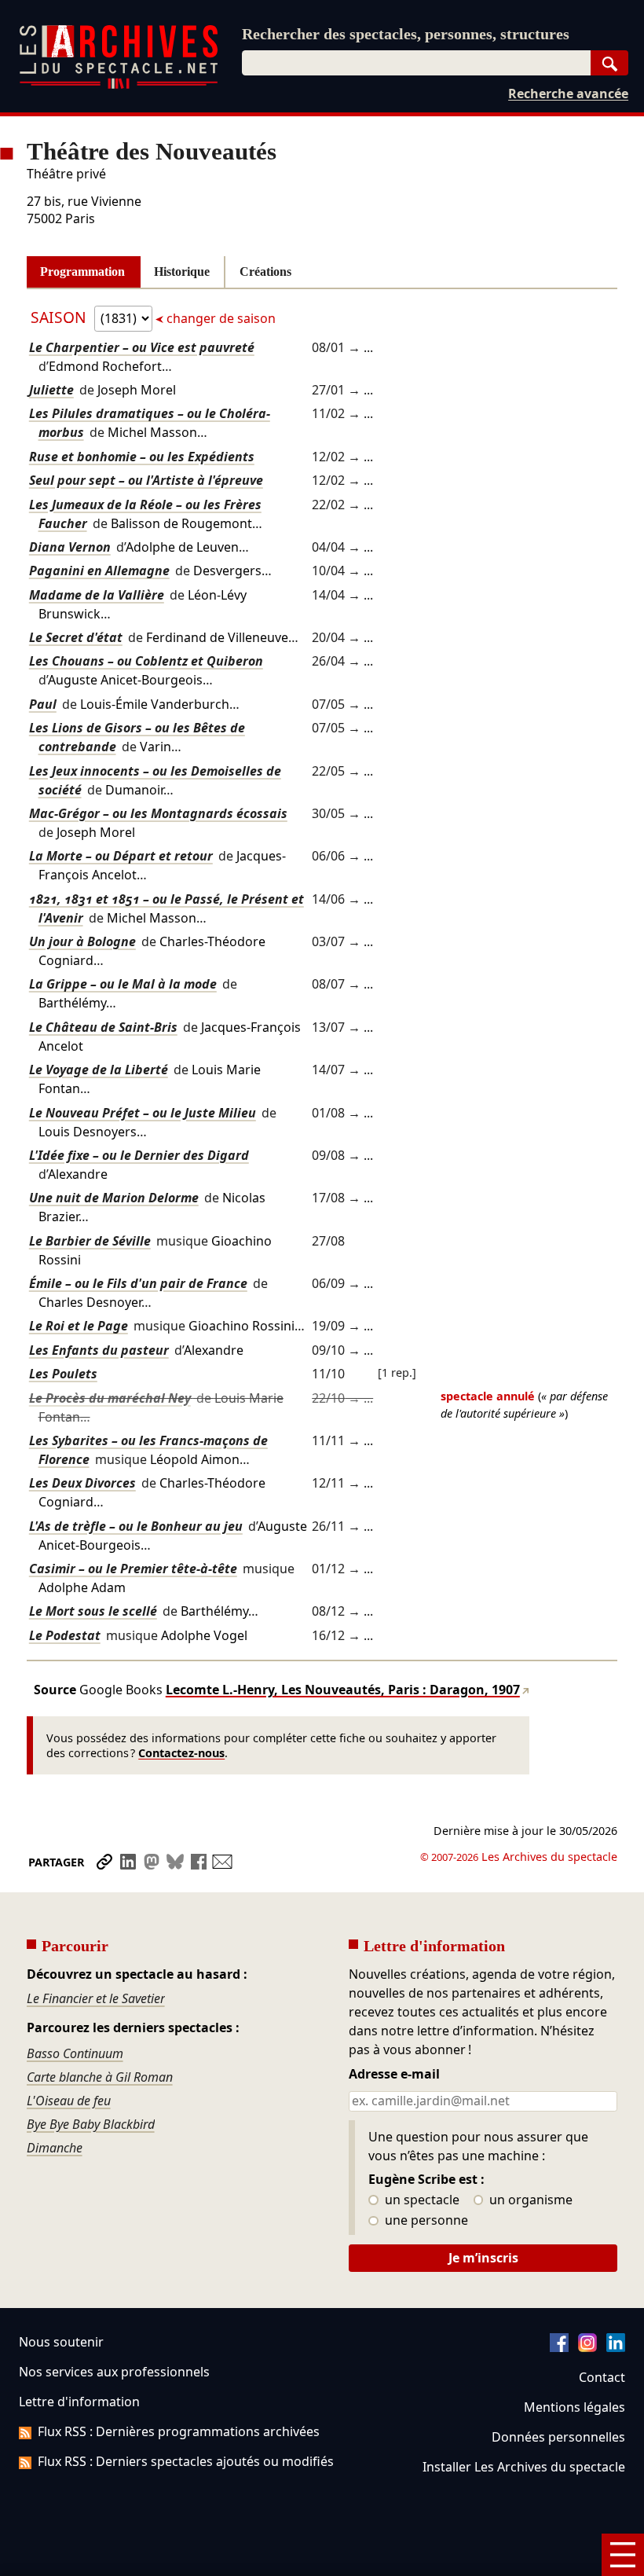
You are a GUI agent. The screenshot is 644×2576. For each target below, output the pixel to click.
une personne (425, 2221)
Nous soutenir (61, 2342)
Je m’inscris (483, 2258)
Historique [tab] (182, 272)
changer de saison (220, 318)
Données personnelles (558, 2437)
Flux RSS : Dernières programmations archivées (179, 2431)
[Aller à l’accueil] (119, 85)
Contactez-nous (181, 1753)
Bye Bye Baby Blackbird (91, 2124)
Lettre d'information (79, 2402)
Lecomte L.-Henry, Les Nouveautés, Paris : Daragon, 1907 (343, 1690)
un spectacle (421, 2200)
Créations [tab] (265, 272)
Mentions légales (574, 2407)
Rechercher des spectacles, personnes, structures (406, 34)
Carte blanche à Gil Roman (100, 2077)
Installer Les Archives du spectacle (524, 2467)
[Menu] (623, 2555)
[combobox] (416, 63)
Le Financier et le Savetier (96, 1998)
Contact (602, 2377)
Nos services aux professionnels (114, 2372)
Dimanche (55, 2148)
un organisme (529, 2200)
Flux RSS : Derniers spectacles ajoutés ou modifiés (186, 2461)
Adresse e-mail (394, 2075)
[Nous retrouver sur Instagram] (587, 2347)
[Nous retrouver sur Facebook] (559, 2347)
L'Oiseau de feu (69, 2101)
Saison (60, 317)
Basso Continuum (75, 2053)
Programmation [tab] (82, 272)
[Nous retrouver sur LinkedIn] (616, 2347)
